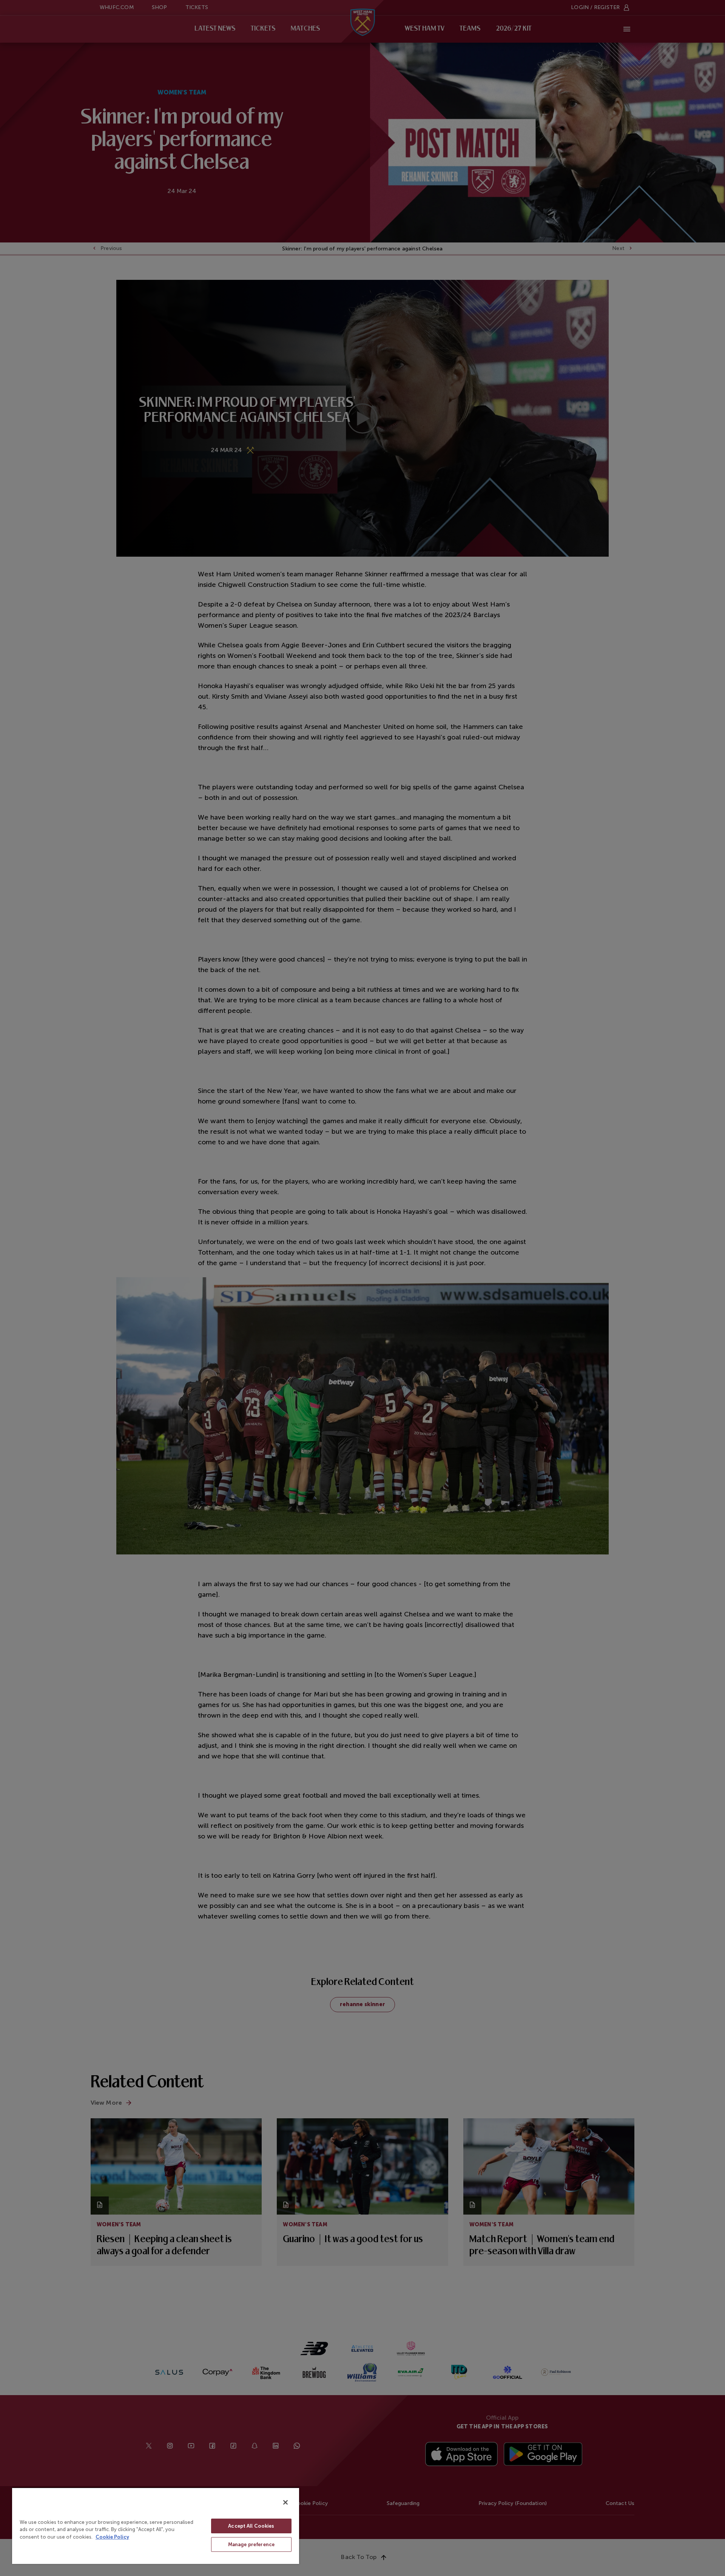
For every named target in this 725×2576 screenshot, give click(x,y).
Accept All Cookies (251, 2526)
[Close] (285, 2502)
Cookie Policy (112, 2537)
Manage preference (251, 2544)
